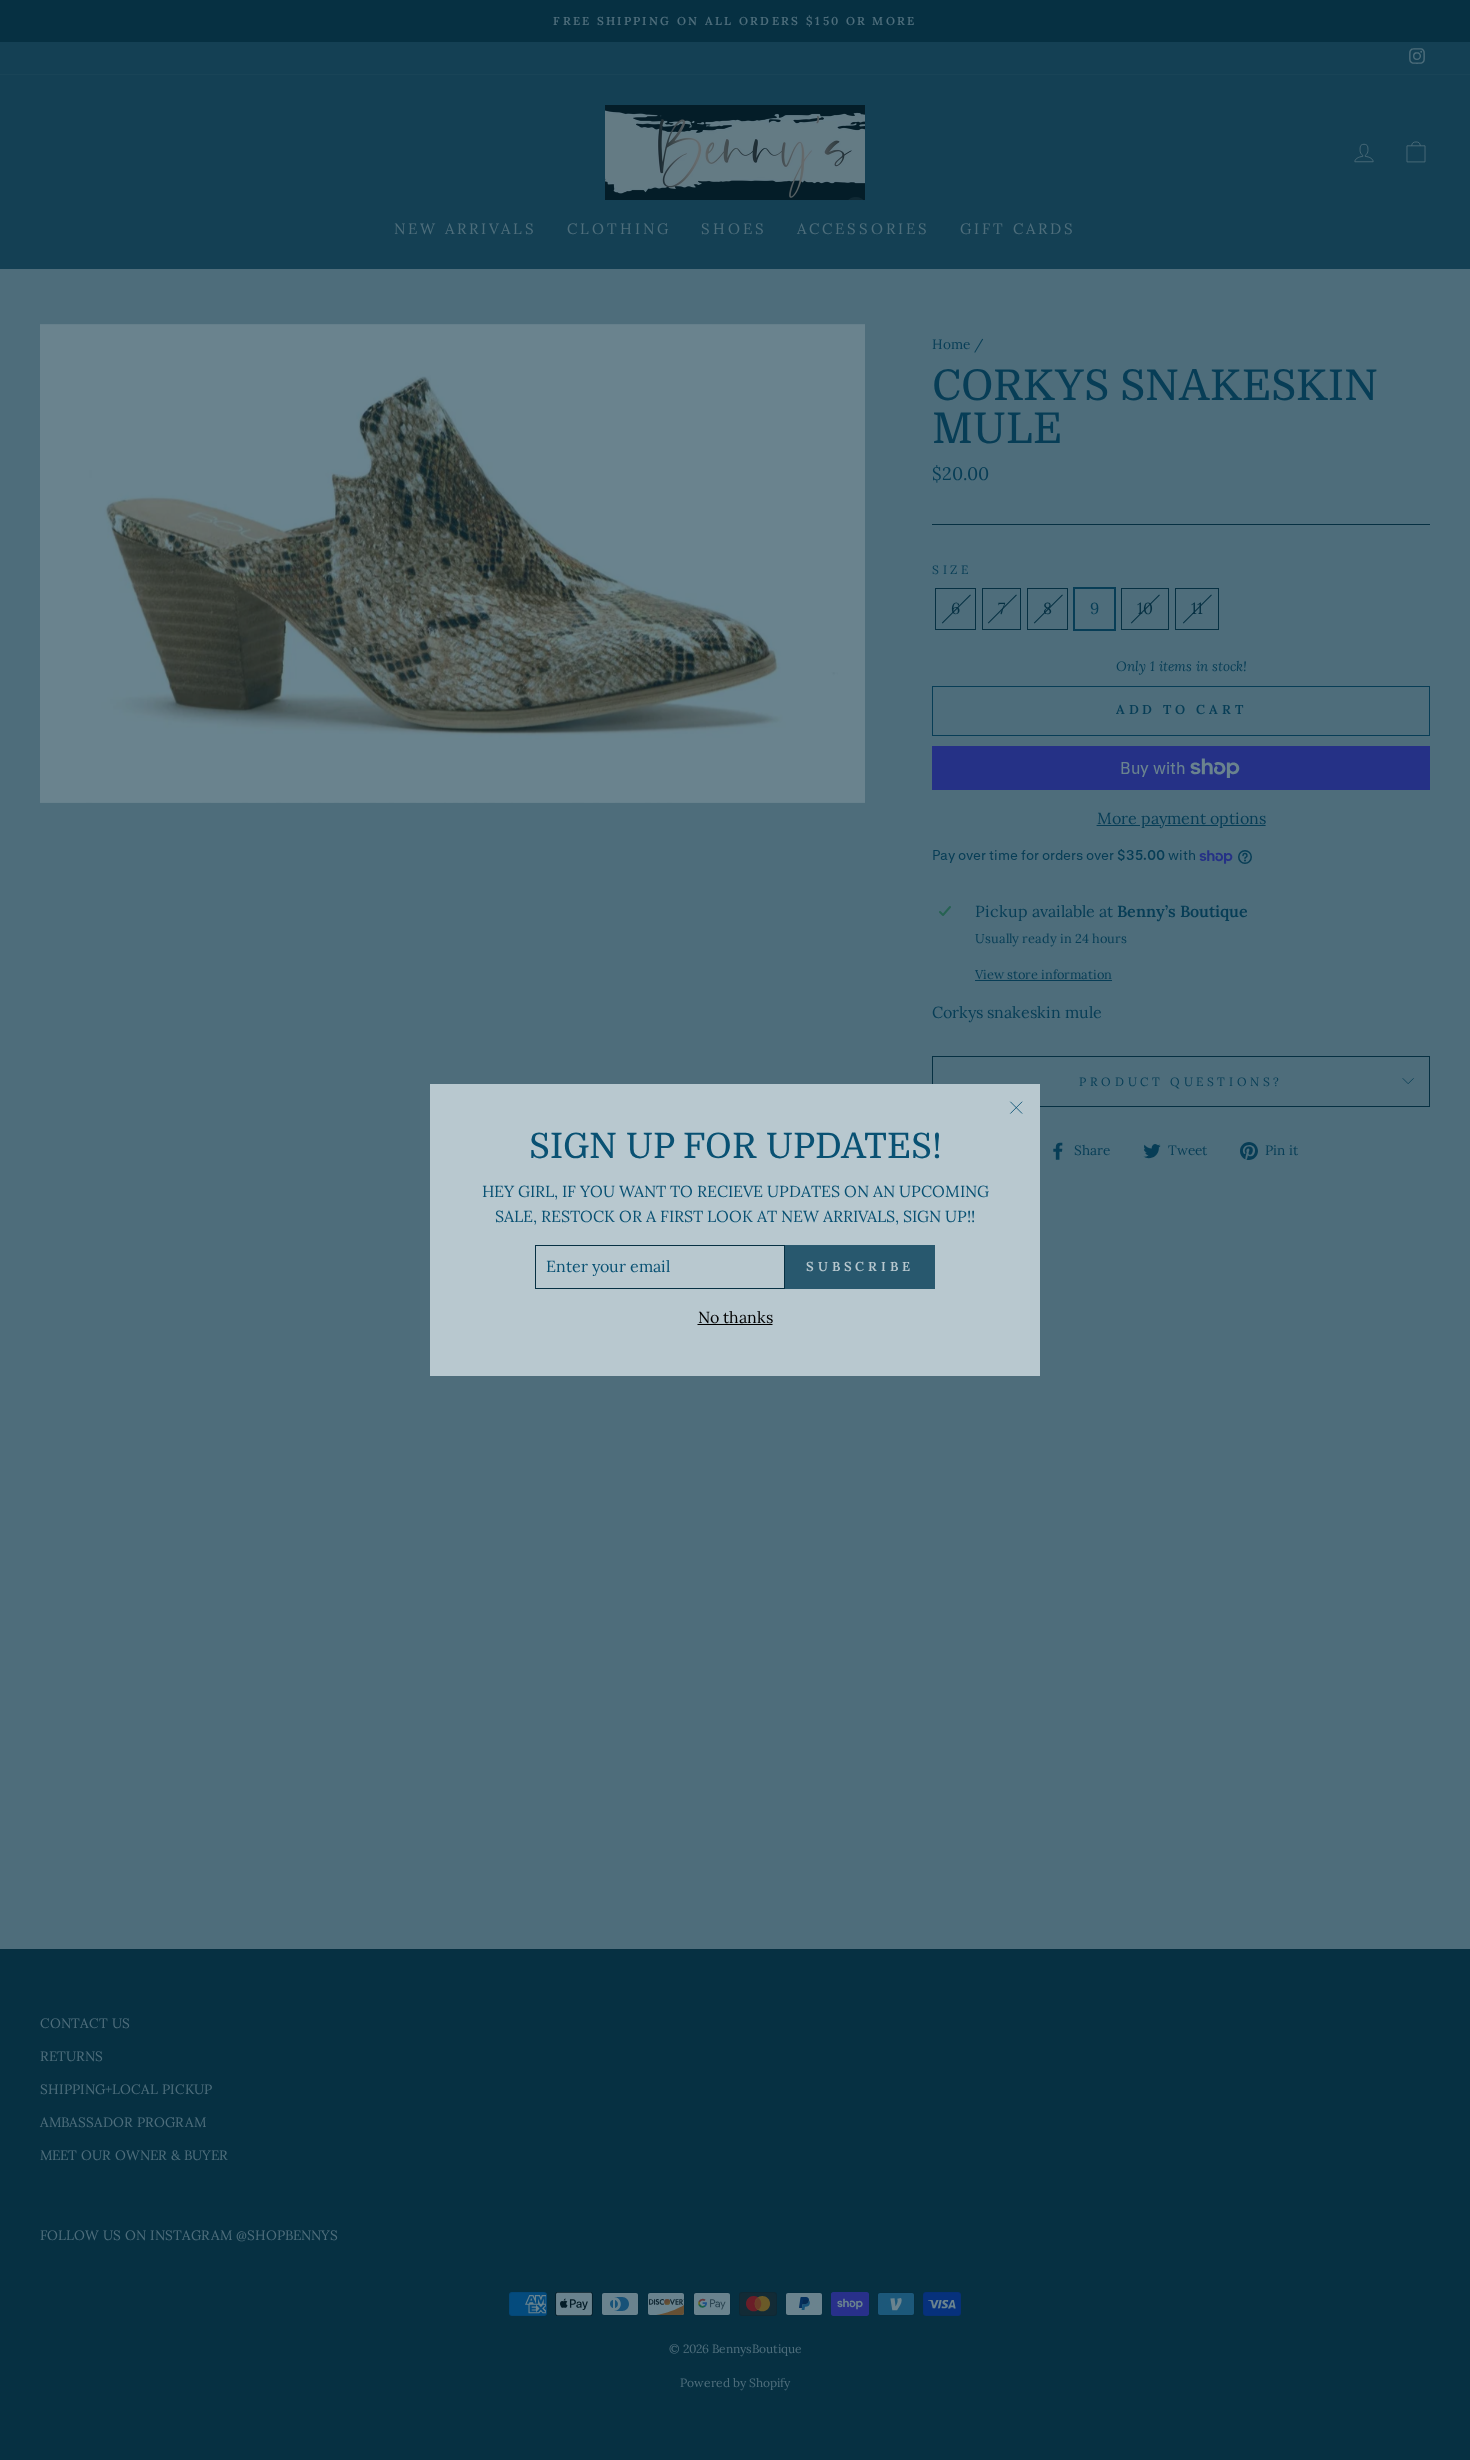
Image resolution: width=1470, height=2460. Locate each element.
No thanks (735, 1317)
